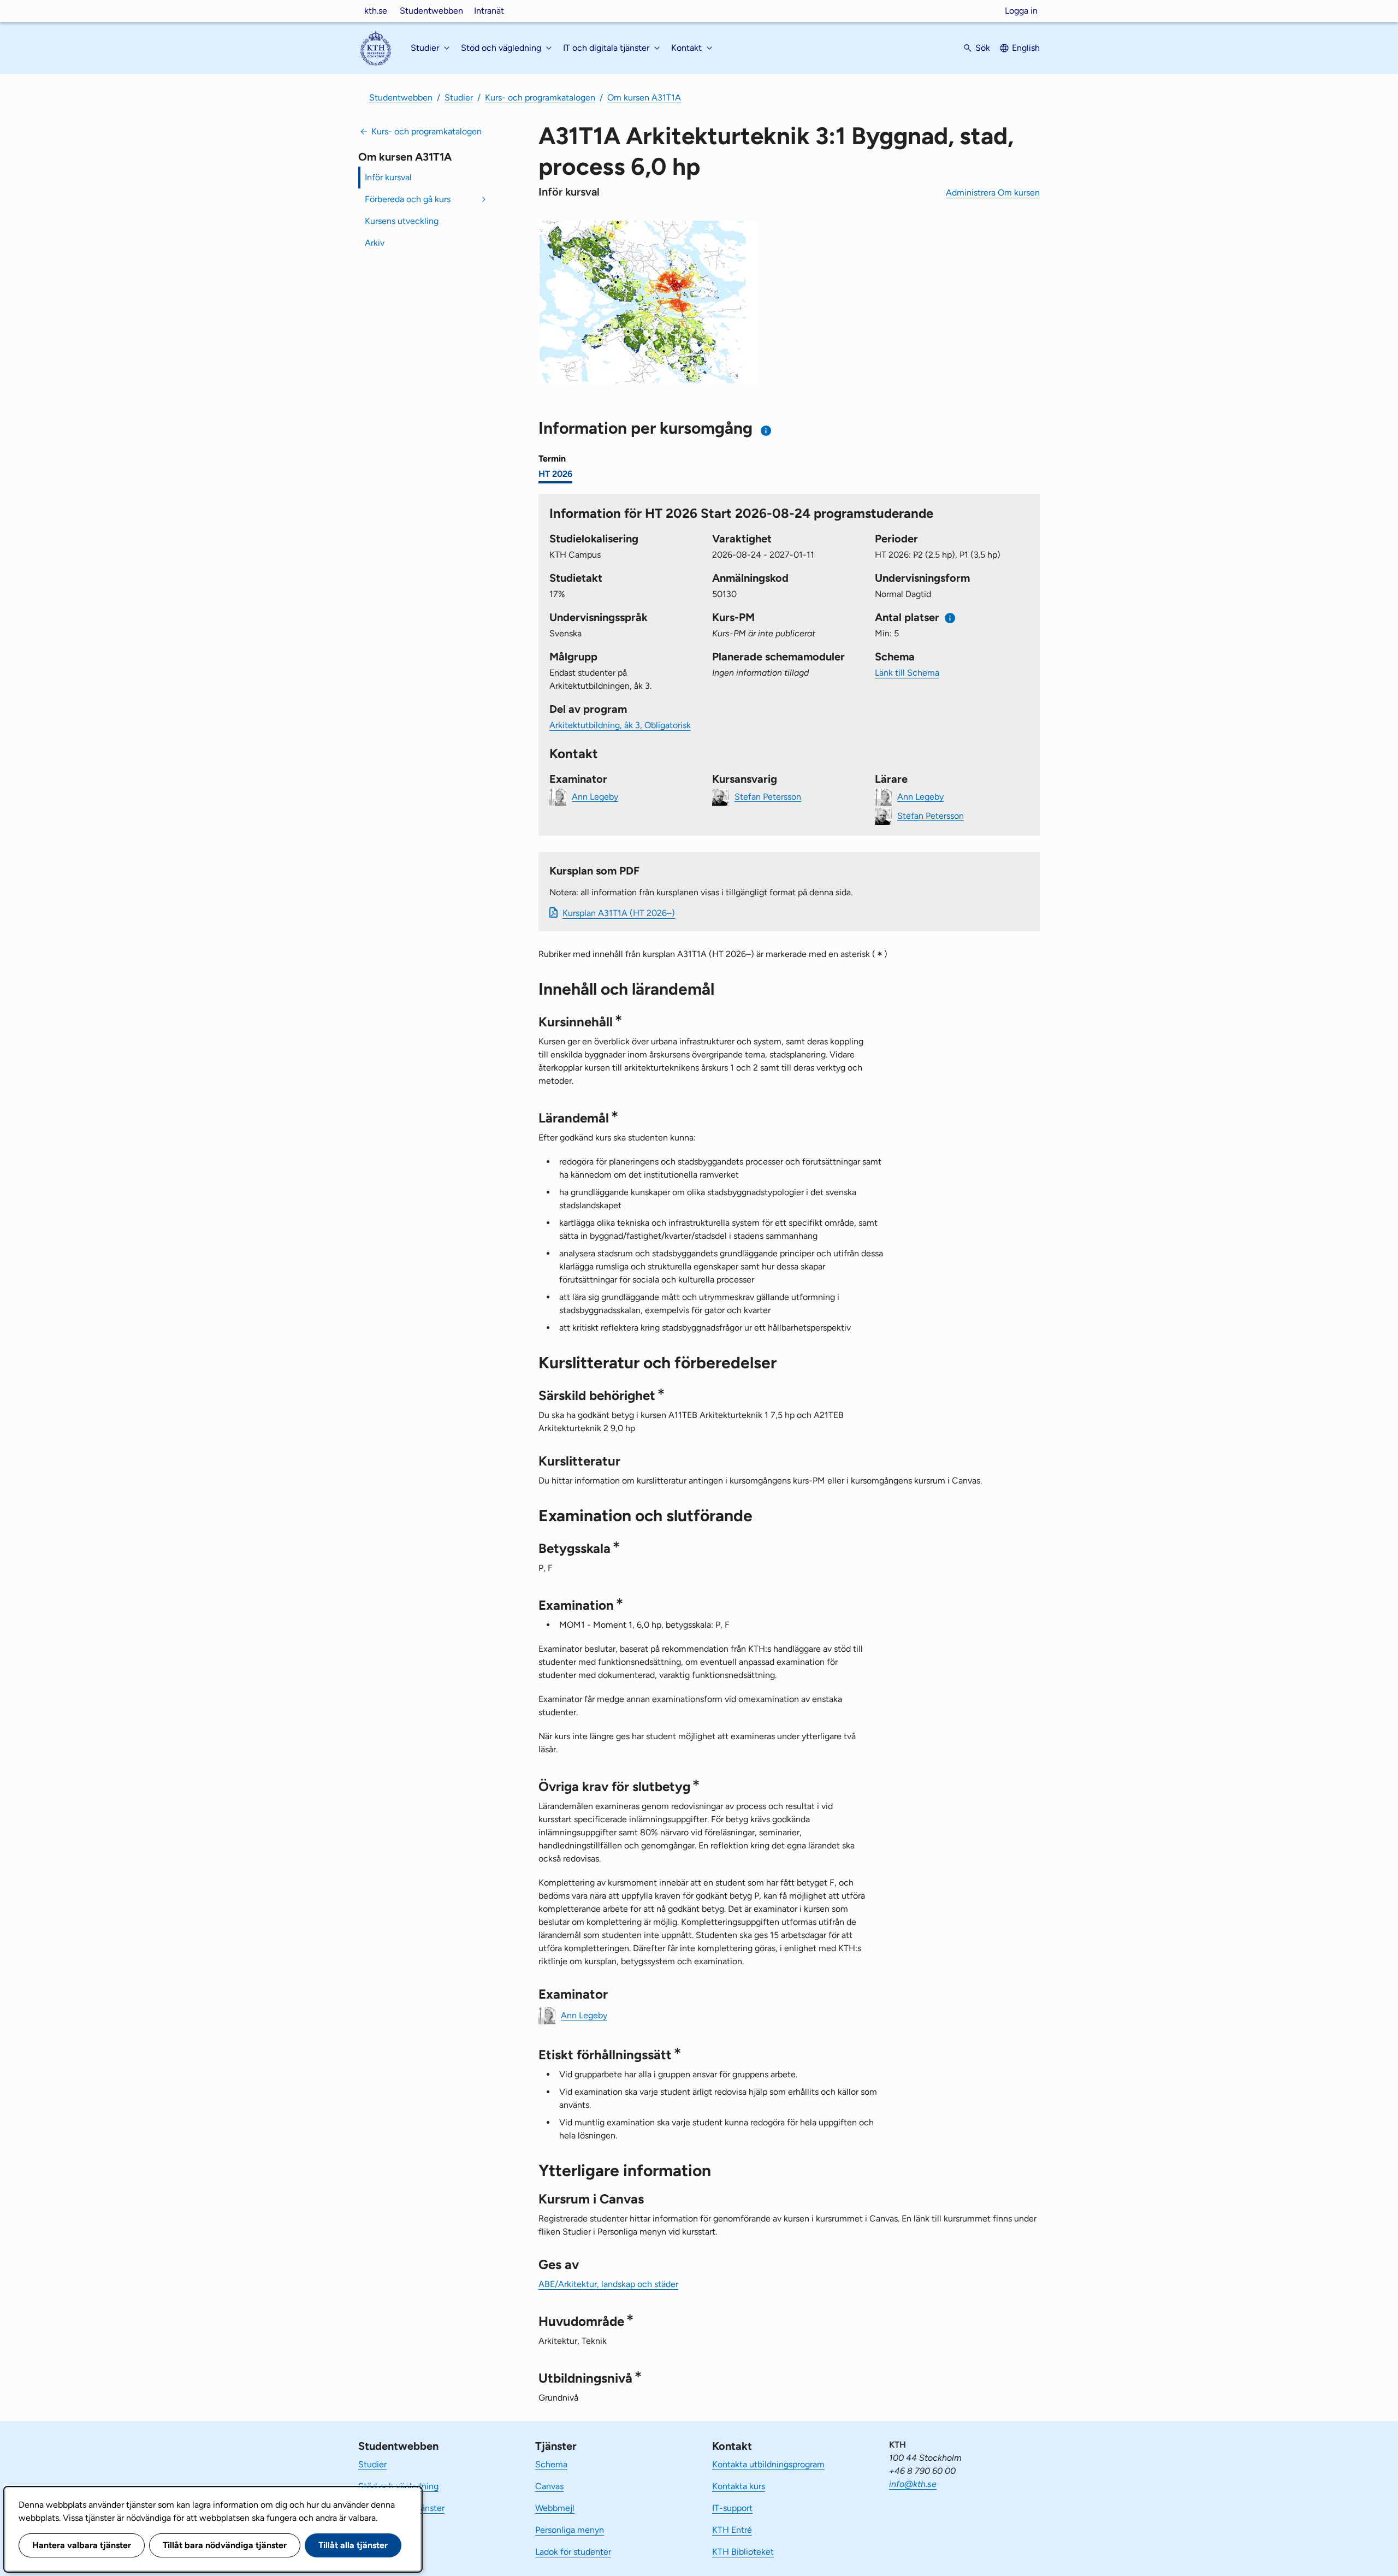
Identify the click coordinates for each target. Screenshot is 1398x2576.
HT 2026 (555, 474)
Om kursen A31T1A (644, 98)
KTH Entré (732, 2530)
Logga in (1021, 11)
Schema (551, 2464)
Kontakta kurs (739, 2486)
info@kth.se (913, 2484)
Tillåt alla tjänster (353, 2545)
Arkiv (375, 243)
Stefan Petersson (768, 796)
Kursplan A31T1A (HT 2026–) (619, 913)
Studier (459, 98)
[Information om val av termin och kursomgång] (766, 431)
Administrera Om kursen (993, 193)
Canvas (549, 2486)
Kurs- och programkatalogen (540, 98)
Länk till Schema (907, 673)
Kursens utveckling (402, 221)
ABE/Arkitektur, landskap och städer (608, 2284)
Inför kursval (388, 177)
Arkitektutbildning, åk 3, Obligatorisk (620, 725)
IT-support (732, 2508)
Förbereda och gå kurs (408, 199)
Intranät (489, 11)
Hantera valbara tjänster (82, 2545)
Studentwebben (431, 11)
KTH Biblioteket (743, 2552)
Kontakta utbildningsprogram (768, 2464)
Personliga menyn (570, 2530)
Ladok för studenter (573, 2552)
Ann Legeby (595, 796)
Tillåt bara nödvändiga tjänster (225, 2545)
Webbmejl (555, 2508)
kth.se (376, 11)
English (1026, 48)
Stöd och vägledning (398, 2486)
